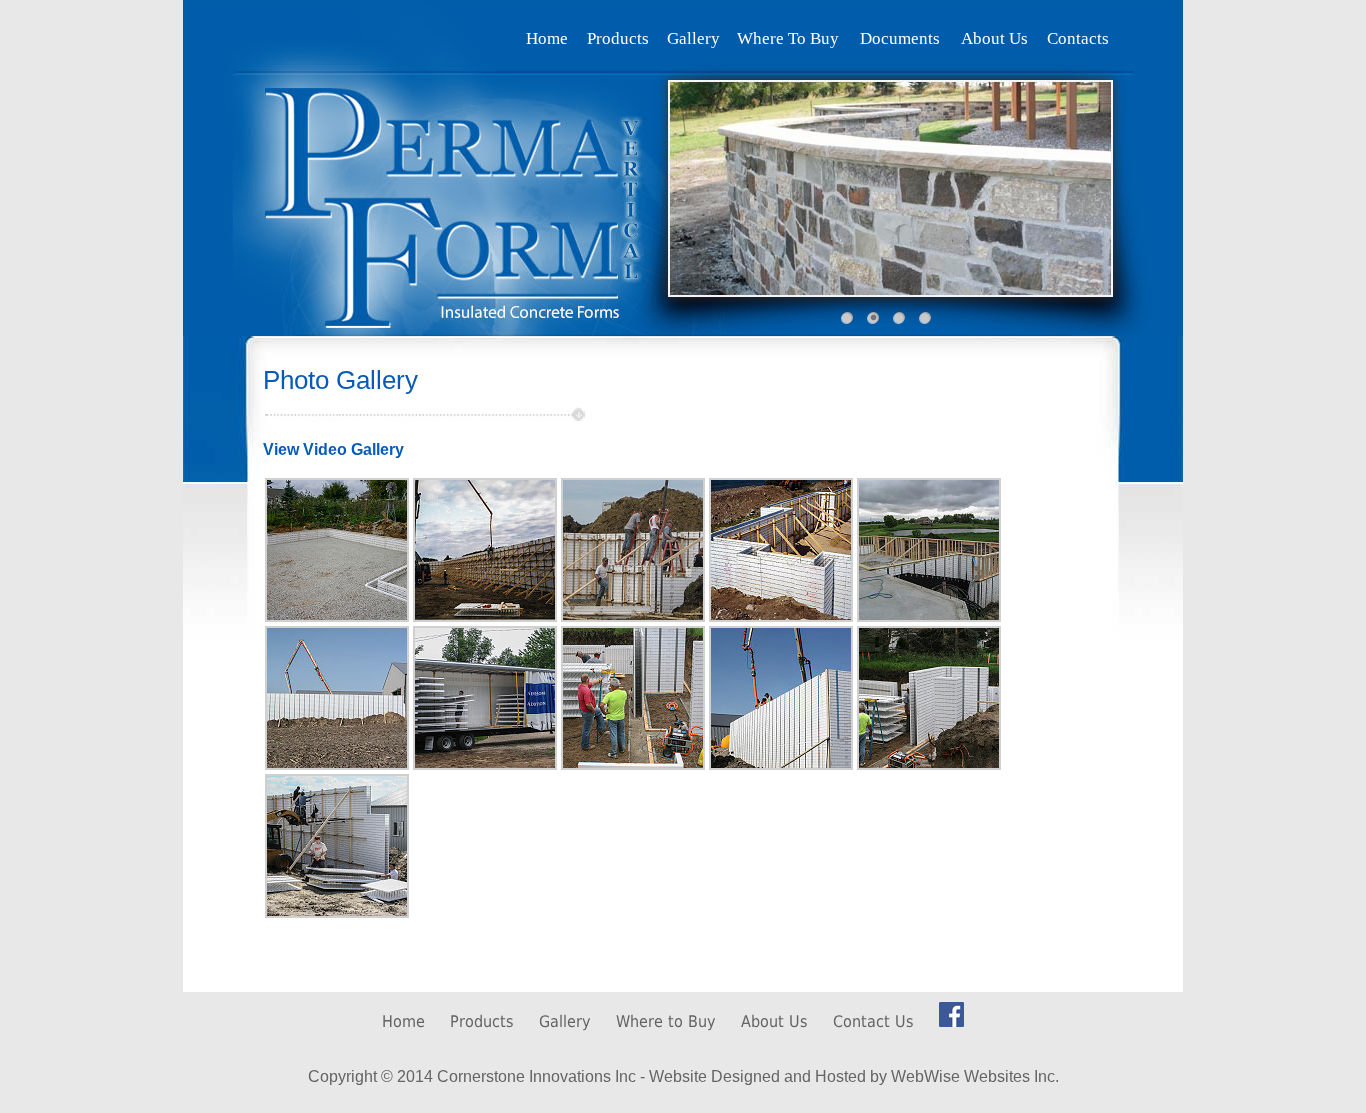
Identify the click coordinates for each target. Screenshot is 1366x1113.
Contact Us (873, 1021)
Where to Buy (666, 1021)
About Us (774, 1021)
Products (482, 1021)
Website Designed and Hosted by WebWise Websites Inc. (854, 1076)
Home (403, 1021)
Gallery (565, 1021)
